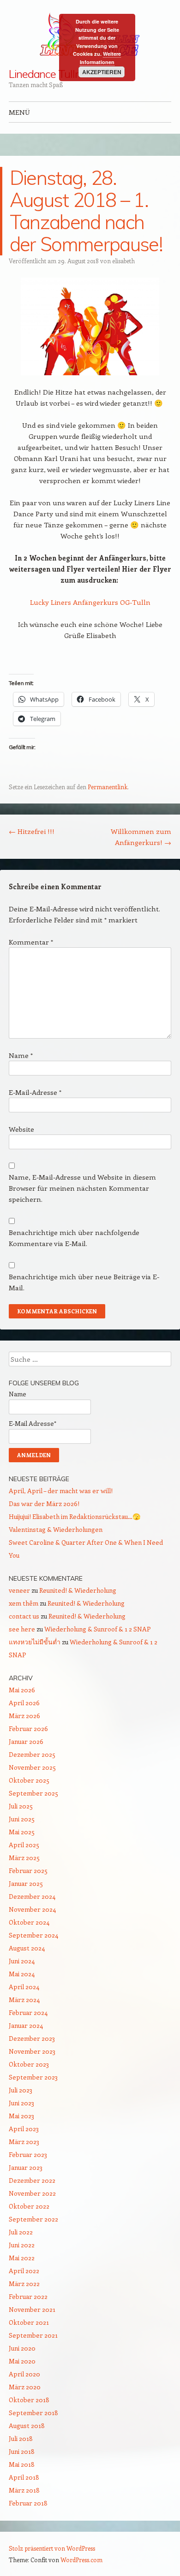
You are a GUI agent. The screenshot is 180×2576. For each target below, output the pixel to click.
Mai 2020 (22, 2361)
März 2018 (24, 2490)
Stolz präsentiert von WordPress (52, 2548)
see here (22, 1629)
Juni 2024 (22, 1961)
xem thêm (24, 1603)
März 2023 (24, 2142)
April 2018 (24, 2477)
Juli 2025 (21, 1806)
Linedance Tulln (45, 74)
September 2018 (33, 2413)
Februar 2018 (28, 2503)
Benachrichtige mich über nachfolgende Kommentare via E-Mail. (74, 1238)
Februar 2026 (28, 1728)
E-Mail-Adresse (35, 1092)
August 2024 (27, 1948)
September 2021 (33, 2335)
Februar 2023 (28, 2154)
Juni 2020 (22, 2348)
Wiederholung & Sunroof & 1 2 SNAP (98, 1629)
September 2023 (33, 2077)
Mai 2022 (22, 2258)
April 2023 (24, 2129)
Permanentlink (108, 787)
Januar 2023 (26, 2167)
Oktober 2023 (29, 2064)
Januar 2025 (26, 1883)
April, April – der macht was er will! (61, 1491)
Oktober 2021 (29, 2322)
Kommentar (31, 942)
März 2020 (25, 2387)
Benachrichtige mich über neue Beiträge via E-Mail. (84, 1282)
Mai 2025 (22, 1832)
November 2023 (32, 2051)
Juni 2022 (22, 2245)
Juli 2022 (21, 2232)
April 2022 (24, 2271)
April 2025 (24, 1845)
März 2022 (24, 2284)
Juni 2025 (22, 1819)
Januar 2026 (26, 1741)
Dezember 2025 (32, 1754)
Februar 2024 (28, 2012)
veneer (19, 1590)
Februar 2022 (28, 2296)
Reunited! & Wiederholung (78, 1590)
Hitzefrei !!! (32, 831)
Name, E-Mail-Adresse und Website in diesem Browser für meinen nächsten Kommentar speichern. (82, 1188)
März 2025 (24, 1858)
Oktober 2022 (29, 2206)
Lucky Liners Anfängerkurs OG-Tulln (90, 602)
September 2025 (33, 1793)
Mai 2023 (21, 2116)
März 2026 (24, 1716)
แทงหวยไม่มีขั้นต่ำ (35, 1642)
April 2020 (24, 2374)
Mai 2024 (22, 1974)
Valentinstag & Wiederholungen (56, 1529)
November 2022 (32, 2193)
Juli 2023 (21, 2090)
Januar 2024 (26, 2025)
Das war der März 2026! (44, 1504)
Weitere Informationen (101, 58)
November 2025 (32, 1767)
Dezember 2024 (32, 1896)
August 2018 (27, 2425)
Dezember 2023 (32, 2038)
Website (21, 1129)
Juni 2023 (21, 2103)
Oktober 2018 (29, 2400)
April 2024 (24, 1987)
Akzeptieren (102, 72)
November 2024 (32, 1909)
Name (21, 1055)
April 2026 (24, 1703)
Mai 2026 (22, 1690)
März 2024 (24, 2000)
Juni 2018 (22, 2451)
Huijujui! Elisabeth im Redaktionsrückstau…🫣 (75, 1516)
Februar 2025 (28, 1870)
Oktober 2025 (29, 1780)
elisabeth (123, 261)
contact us (24, 1616)
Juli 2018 (21, 2438)
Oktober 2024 (29, 1922)
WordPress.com (81, 2560)
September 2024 (33, 1935)
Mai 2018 (22, 2464)
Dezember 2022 (32, 2180)
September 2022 (33, 2219)
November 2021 (32, 2309)
